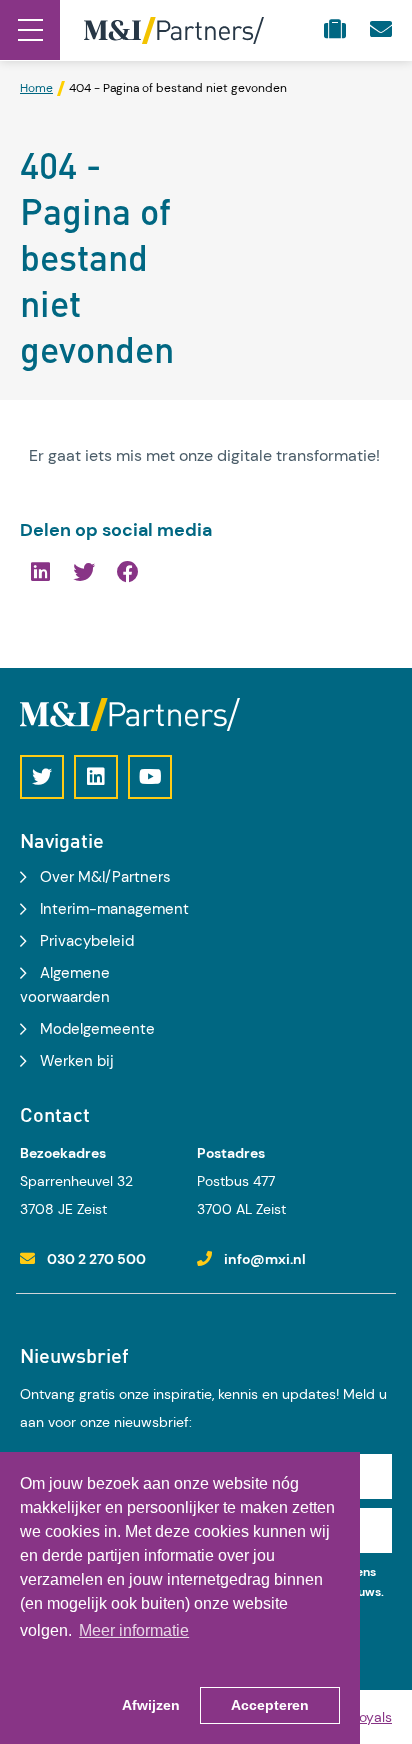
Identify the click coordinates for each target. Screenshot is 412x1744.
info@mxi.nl (265, 1259)
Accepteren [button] (270, 1705)
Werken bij (77, 1061)
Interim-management (114, 909)
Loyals (372, 1717)
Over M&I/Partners (105, 877)
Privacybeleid (87, 941)
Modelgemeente (97, 1029)
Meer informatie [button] (134, 1630)
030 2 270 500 (96, 1259)
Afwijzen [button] (151, 1705)
